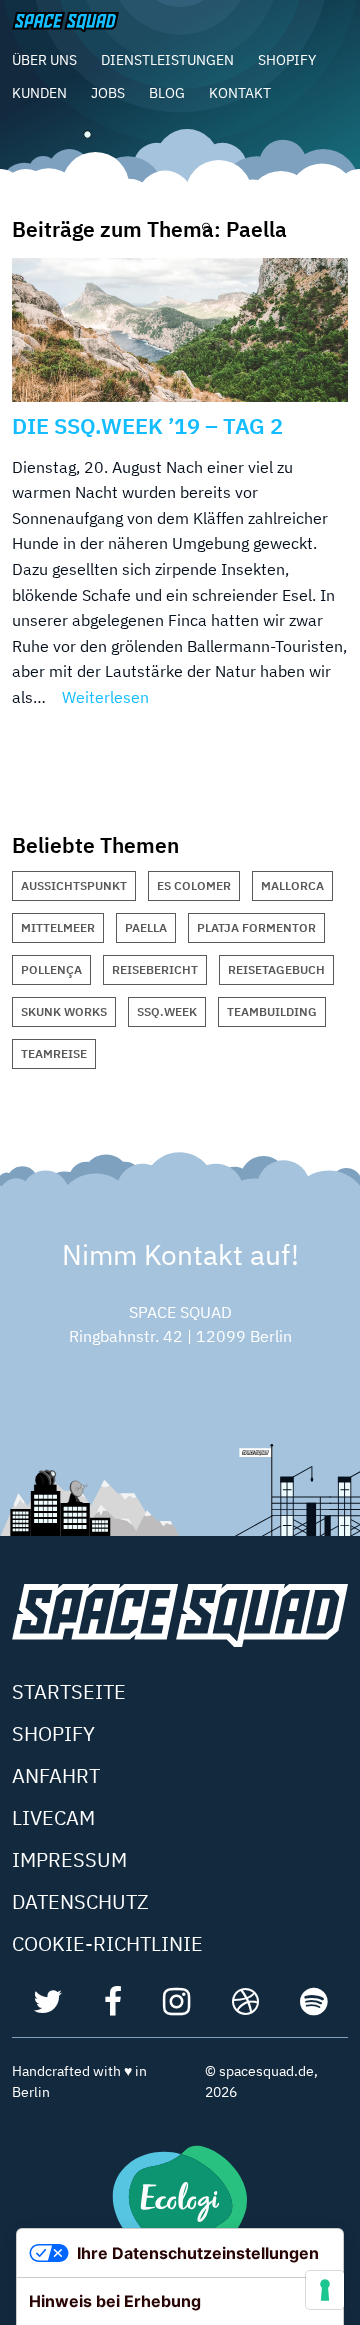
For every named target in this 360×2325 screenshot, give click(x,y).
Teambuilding (272, 1011)
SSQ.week (167, 1011)
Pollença (51, 969)
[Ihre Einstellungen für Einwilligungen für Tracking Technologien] (325, 2290)
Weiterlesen (105, 697)
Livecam (53, 1817)
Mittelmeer (58, 927)
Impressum (69, 1859)
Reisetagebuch (276, 969)
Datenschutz (80, 1901)
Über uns (44, 60)
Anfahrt (56, 1775)
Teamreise (54, 1053)
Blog (167, 93)
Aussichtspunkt (74, 885)
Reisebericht (155, 969)
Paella (146, 927)
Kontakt (240, 93)
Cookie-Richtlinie (107, 1943)
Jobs (108, 93)
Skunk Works (64, 1011)
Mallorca (292, 885)
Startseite (69, 1691)
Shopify (287, 60)
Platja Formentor (256, 927)
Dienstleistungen (167, 60)
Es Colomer (194, 885)
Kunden (39, 93)
